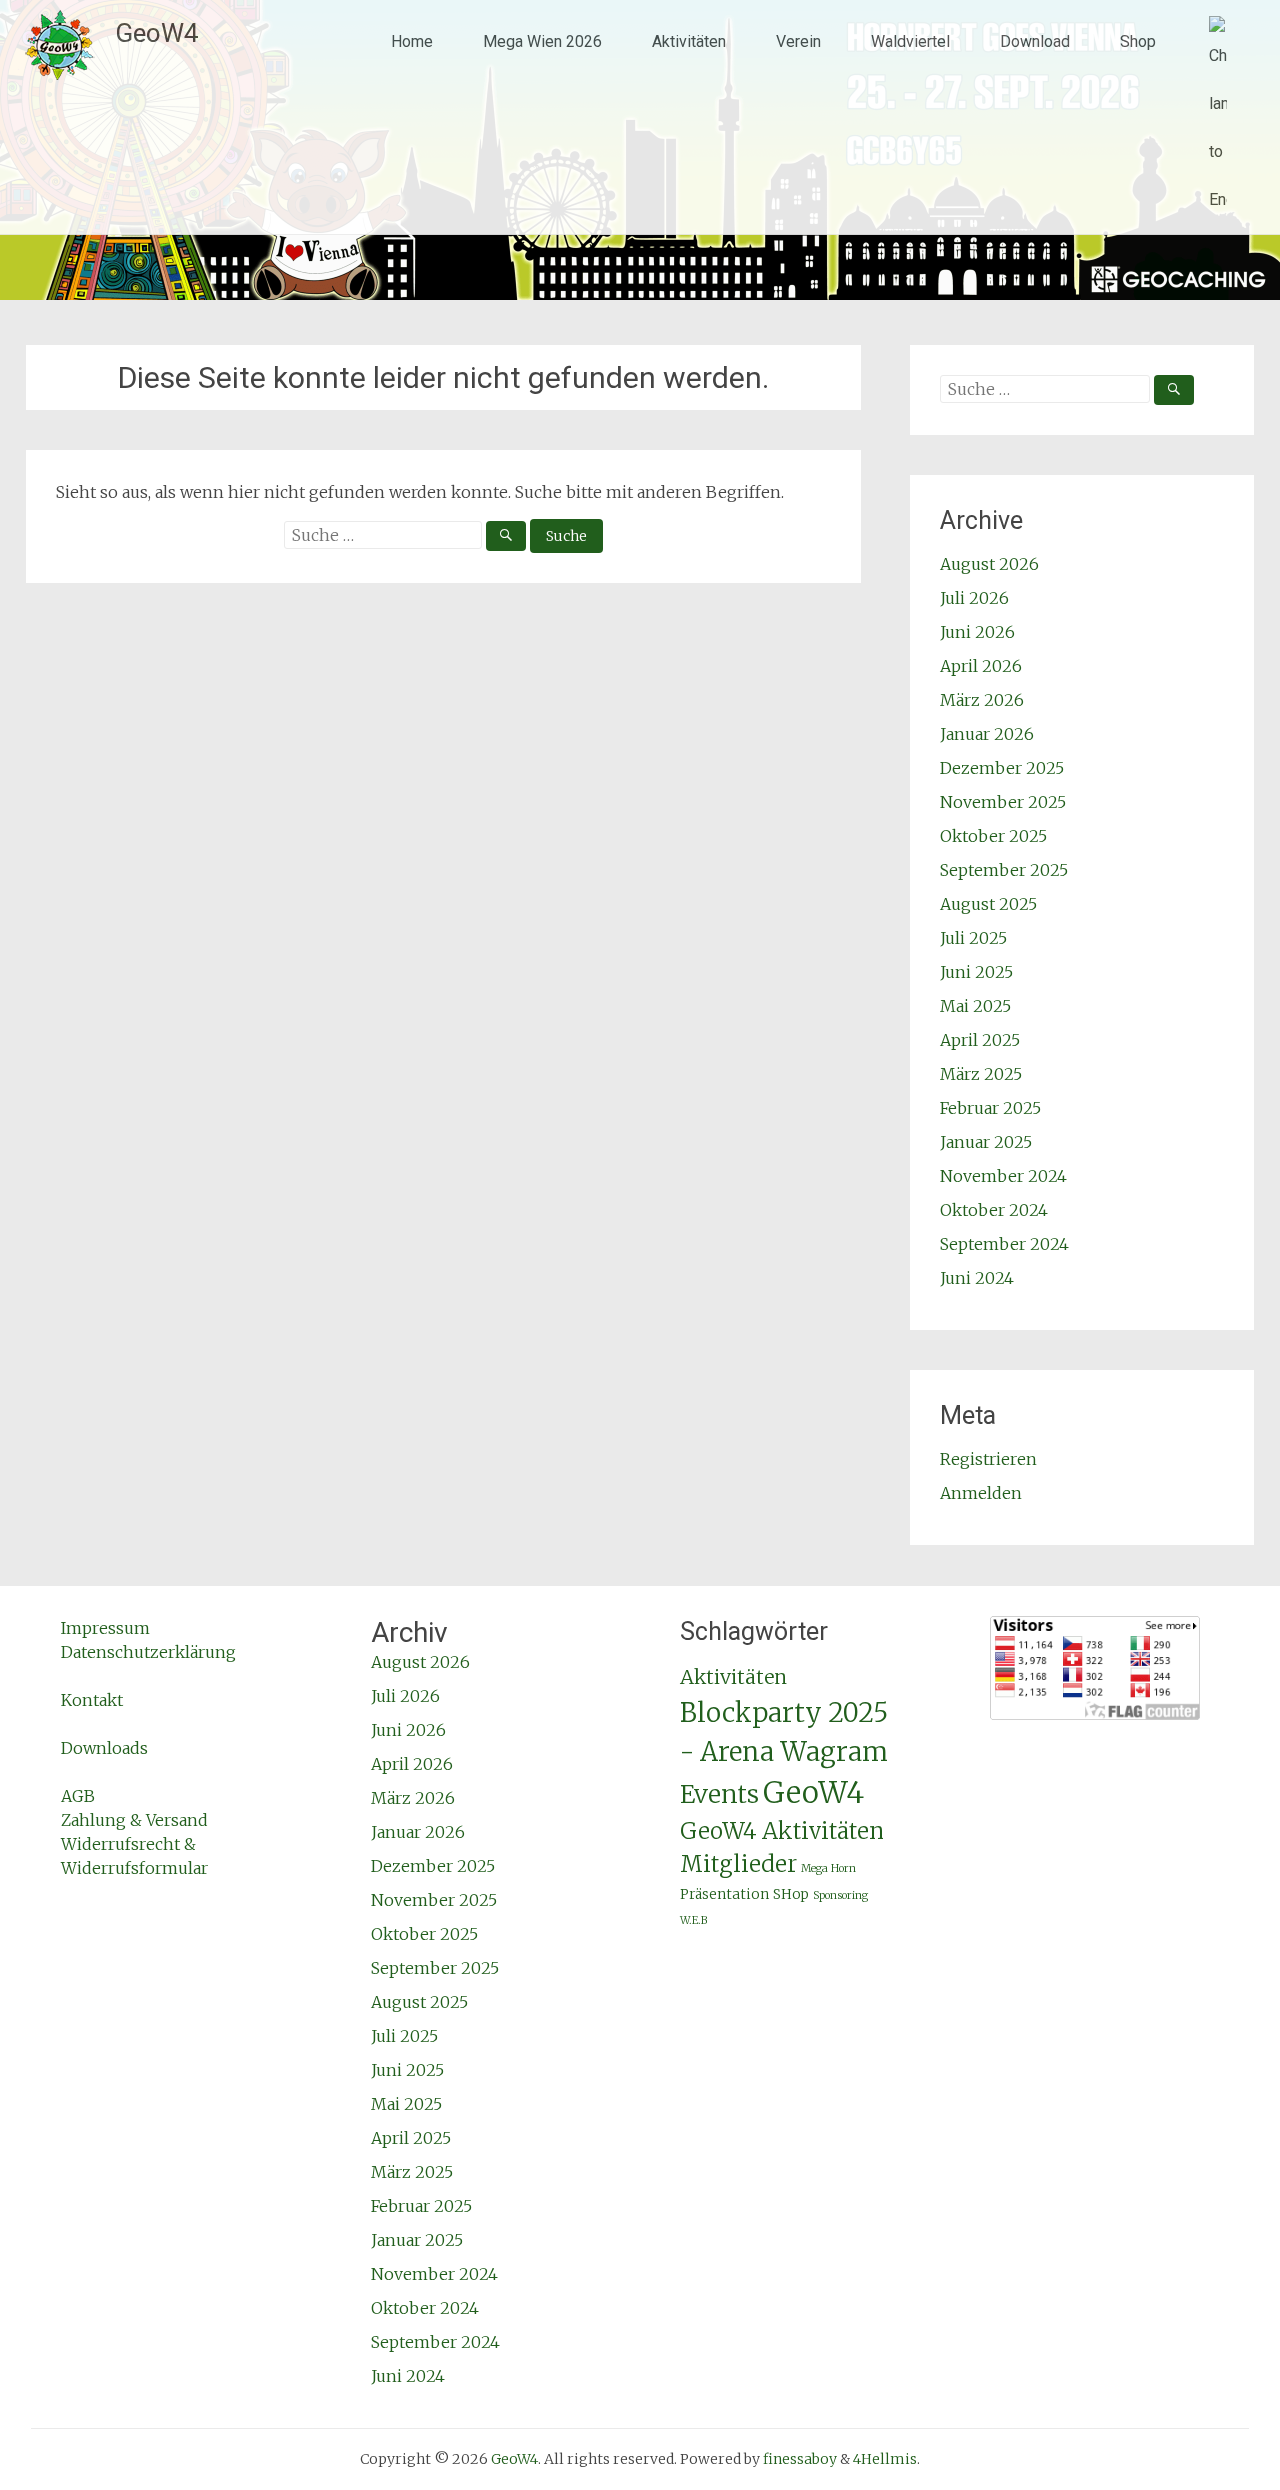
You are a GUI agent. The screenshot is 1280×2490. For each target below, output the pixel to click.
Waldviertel (910, 41)
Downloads (104, 1748)
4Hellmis (885, 2459)
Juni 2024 (977, 1278)
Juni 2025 (976, 972)
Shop (1138, 41)
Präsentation (724, 1894)
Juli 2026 (974, 598)
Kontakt (92, 1700)
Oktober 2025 (993, 836)
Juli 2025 (973, 938)
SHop (791, 1894)
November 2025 (1003, 802)
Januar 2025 (986, 1142)
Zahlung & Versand (134, 1820)
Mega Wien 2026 (542, 41)
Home (412, 41)
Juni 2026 (977, 632)
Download (1035, 41)
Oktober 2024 (994, 1210)
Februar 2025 (990, 1108)
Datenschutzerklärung (148, 1652)
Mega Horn (828, 1868)
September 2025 (1004, 870)
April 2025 (980, 1040)
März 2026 (982, 700)
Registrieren (988, 1459)
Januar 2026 (987, 734)
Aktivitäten (689, 41)
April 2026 (981, 666)
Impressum (105, 1628)
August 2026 (989, 564)
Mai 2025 (975, 1006)
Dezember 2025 (1002, 768)
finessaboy (800, 2459)
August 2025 (988, 904)
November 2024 (1003, 1176)
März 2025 (981, 1074)
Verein (798, 41)
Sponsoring (840, 1895)
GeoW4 (157, 33)
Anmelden (981, 1493)
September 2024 (1004, 1244)
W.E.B (693, 1920)
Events (719, 1794)
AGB (78, 1796)
